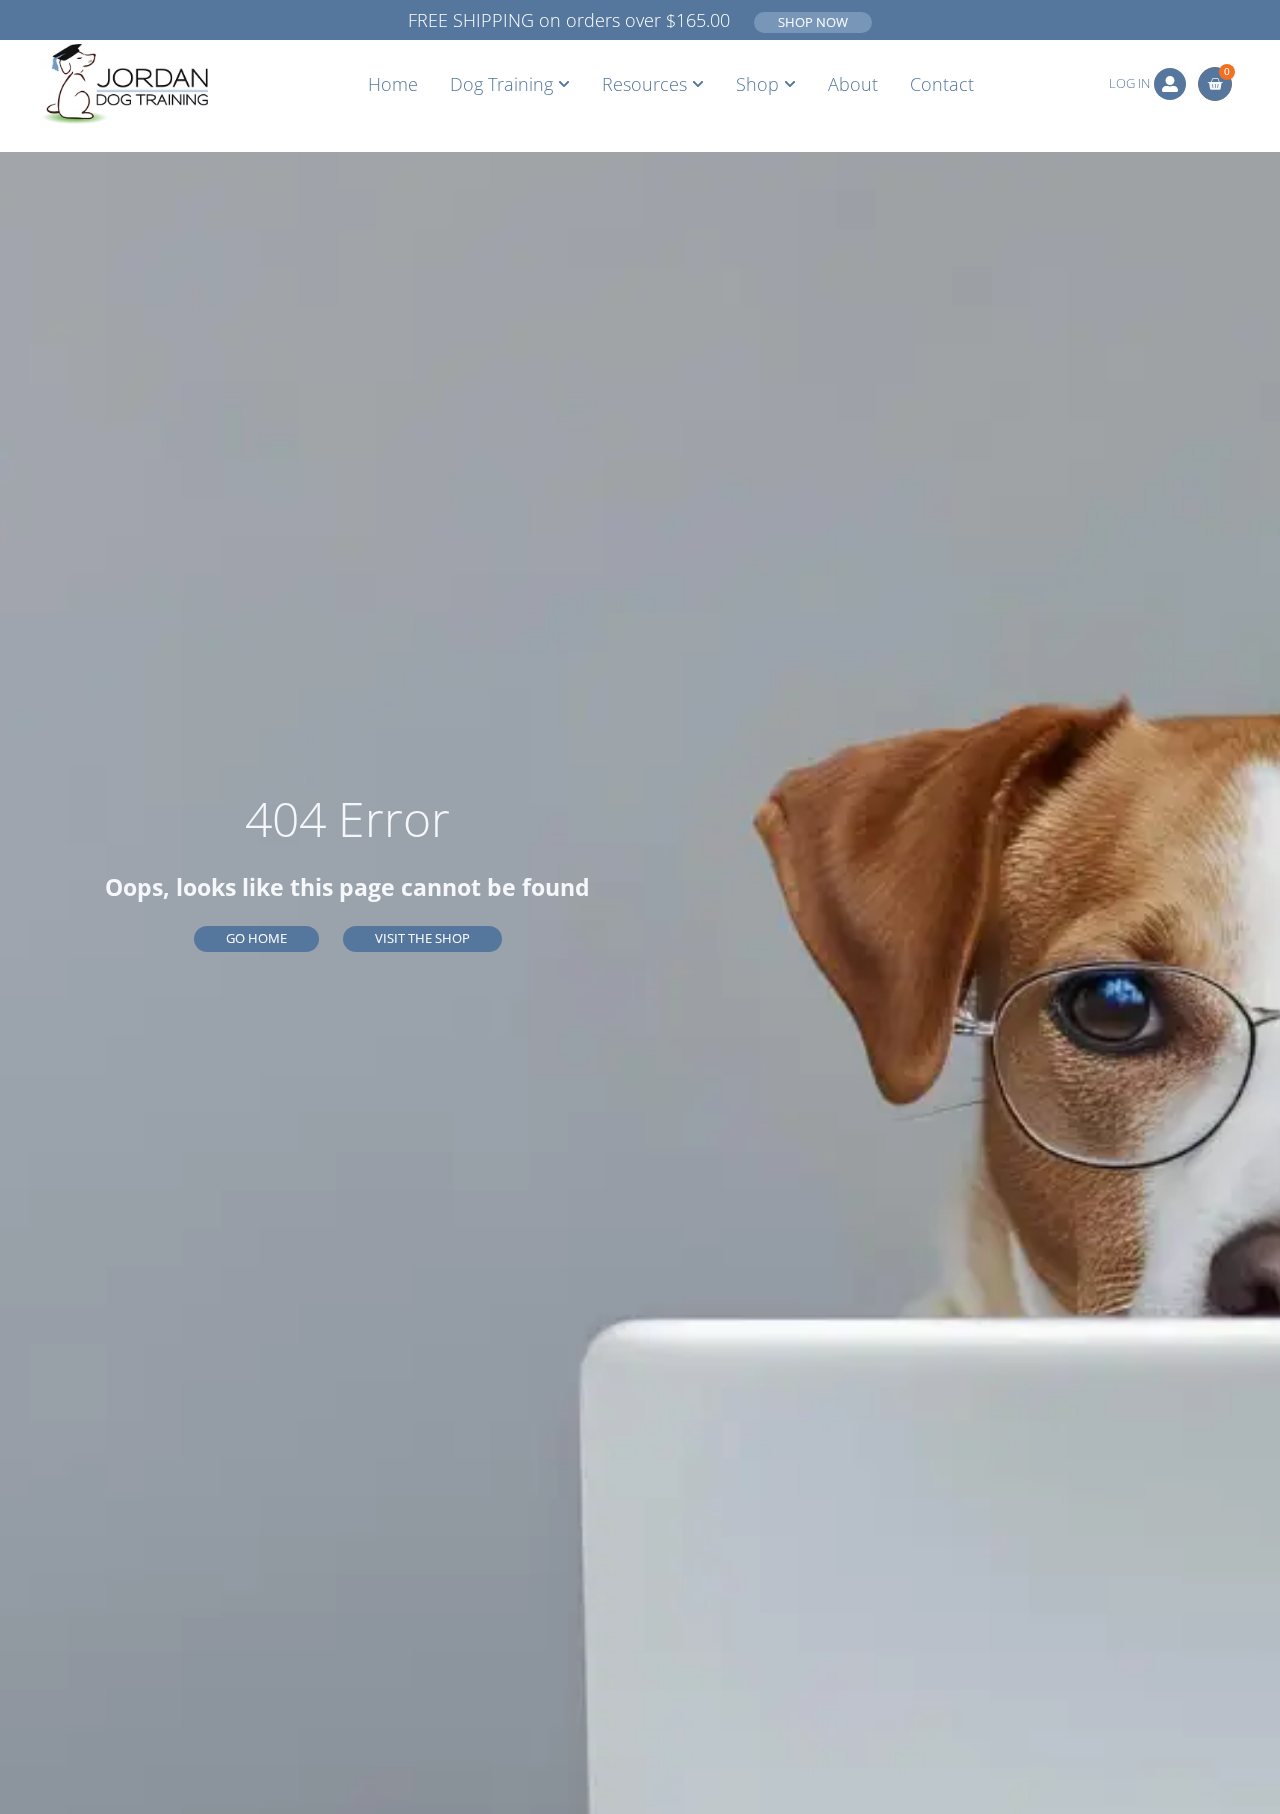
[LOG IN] (1170, 84)
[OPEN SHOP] (790, 84)
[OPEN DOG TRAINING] (564, 84)
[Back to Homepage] (124, 84)
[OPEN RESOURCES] (698, 84)
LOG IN (1129, 83)
